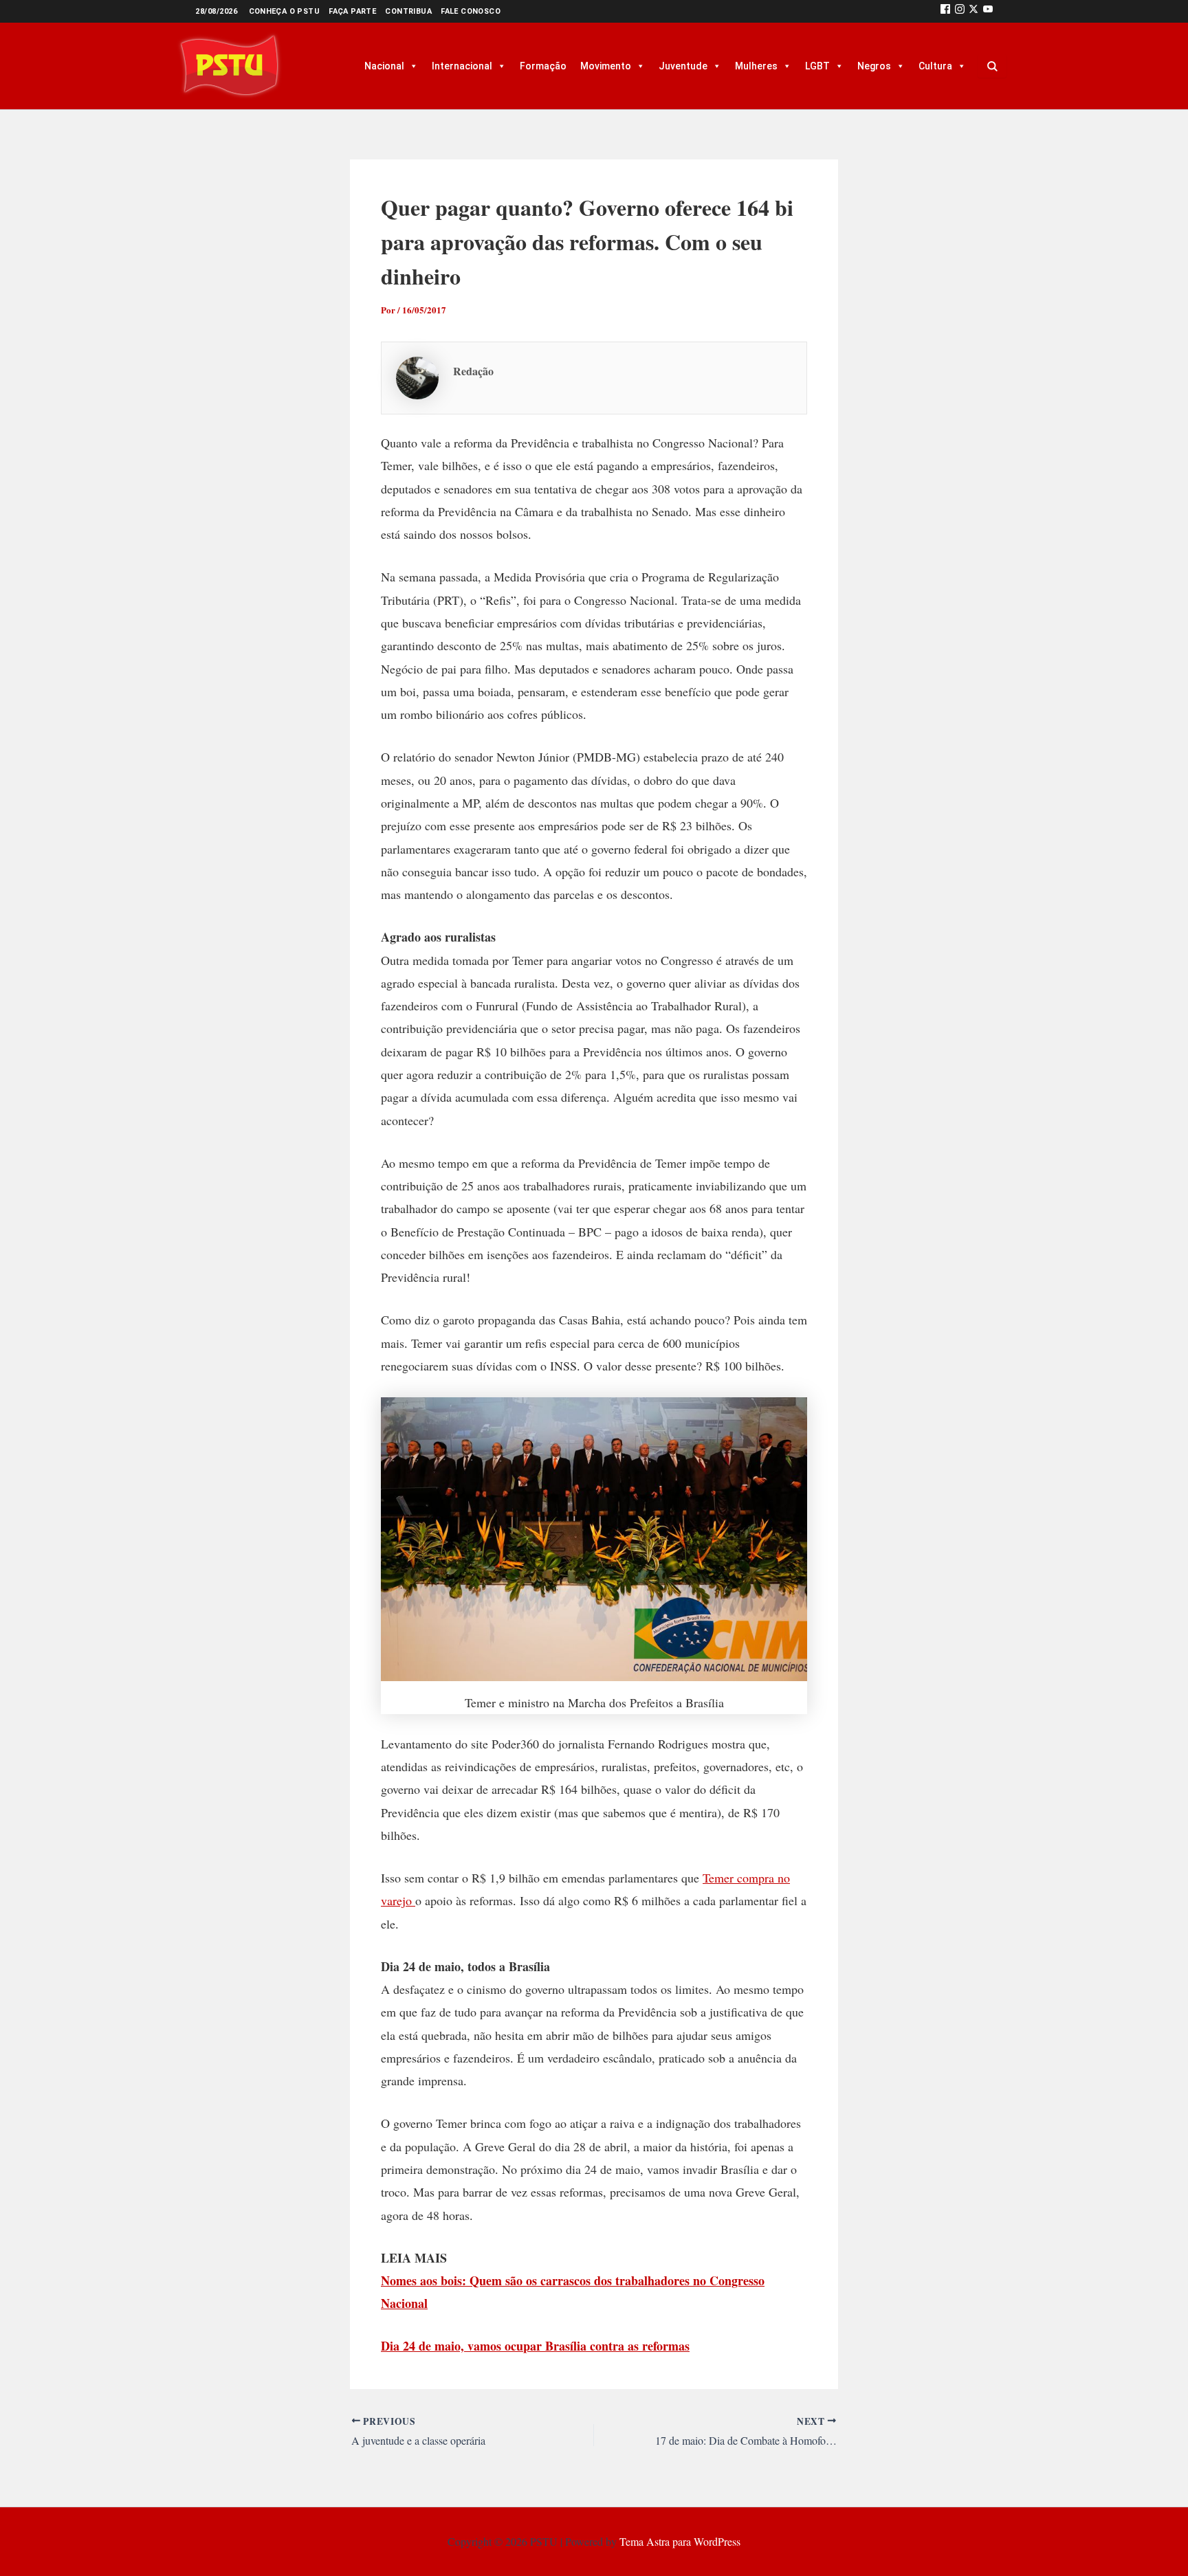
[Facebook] (945, 11)
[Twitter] (973, 11)
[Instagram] (960, 11)
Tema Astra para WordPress (680, 2541)
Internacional (462, 66)
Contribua (408, 11)
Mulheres (756, 66)
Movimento (606, 66)
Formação (543, 66)
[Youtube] (988, 11)
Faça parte (352, 11)
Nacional (384, 66)
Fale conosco (471, 11)
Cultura (935, 66)
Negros (874, 66)
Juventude (683, 66)
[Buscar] (992, 66)
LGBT (817, 66)
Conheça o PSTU (285, 11)
